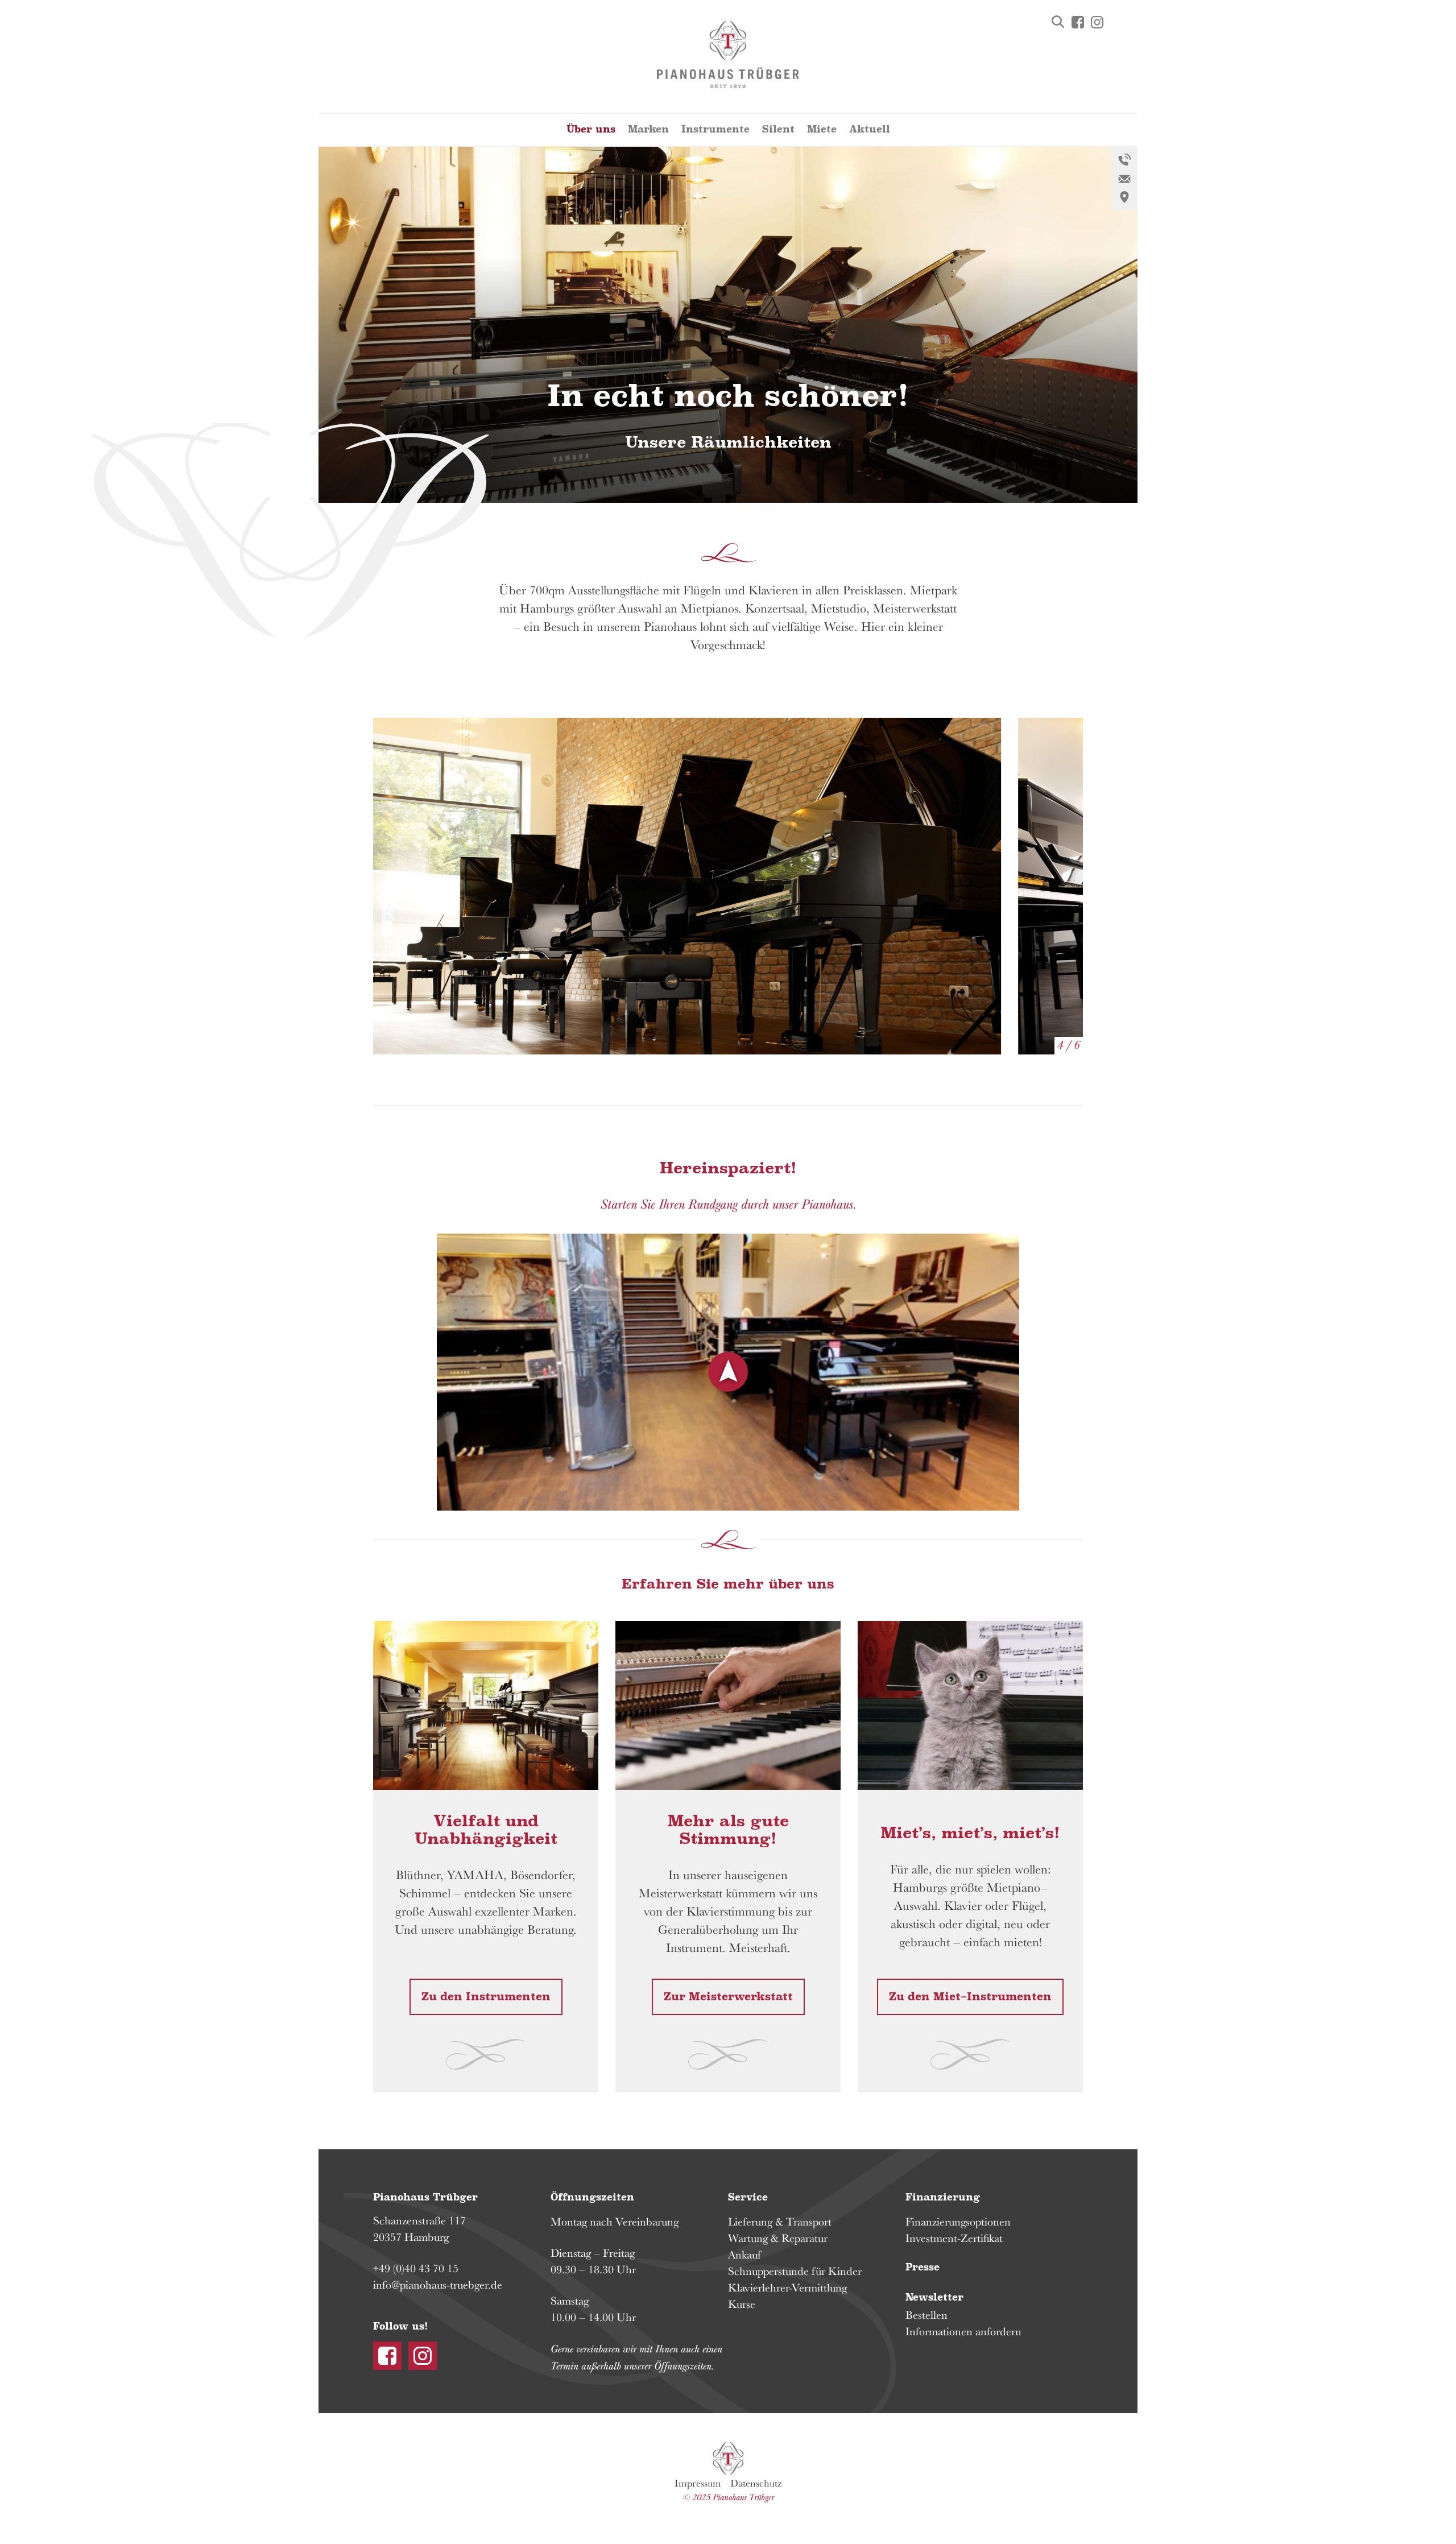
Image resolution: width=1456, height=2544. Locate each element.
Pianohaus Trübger (728, 2459)
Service (748, 2197)
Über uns (591, 129)
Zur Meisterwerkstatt (728, 1997)
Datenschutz (756, 2483)
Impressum (698, 2483)
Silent (778, 129)
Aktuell (870, 129)
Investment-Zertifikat (954, 2238)
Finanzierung (943, 2197)
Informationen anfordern (963, 2331)
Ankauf (744, 2255)
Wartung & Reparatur (778, 2238)
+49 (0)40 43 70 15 (416, 2268)
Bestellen (926, 2315)
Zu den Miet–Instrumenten (970, 1997)
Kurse (742, 2304)
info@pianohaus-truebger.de (438, 2285)
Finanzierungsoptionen (958, 2222)
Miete (822, 129)
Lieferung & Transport (780, 2222)
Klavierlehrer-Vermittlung (787, 2287)
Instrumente (715, 129)
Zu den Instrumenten (486, 1997)
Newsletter (934, 2297)
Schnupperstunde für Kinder (795, 2271)
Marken (648, 129)
